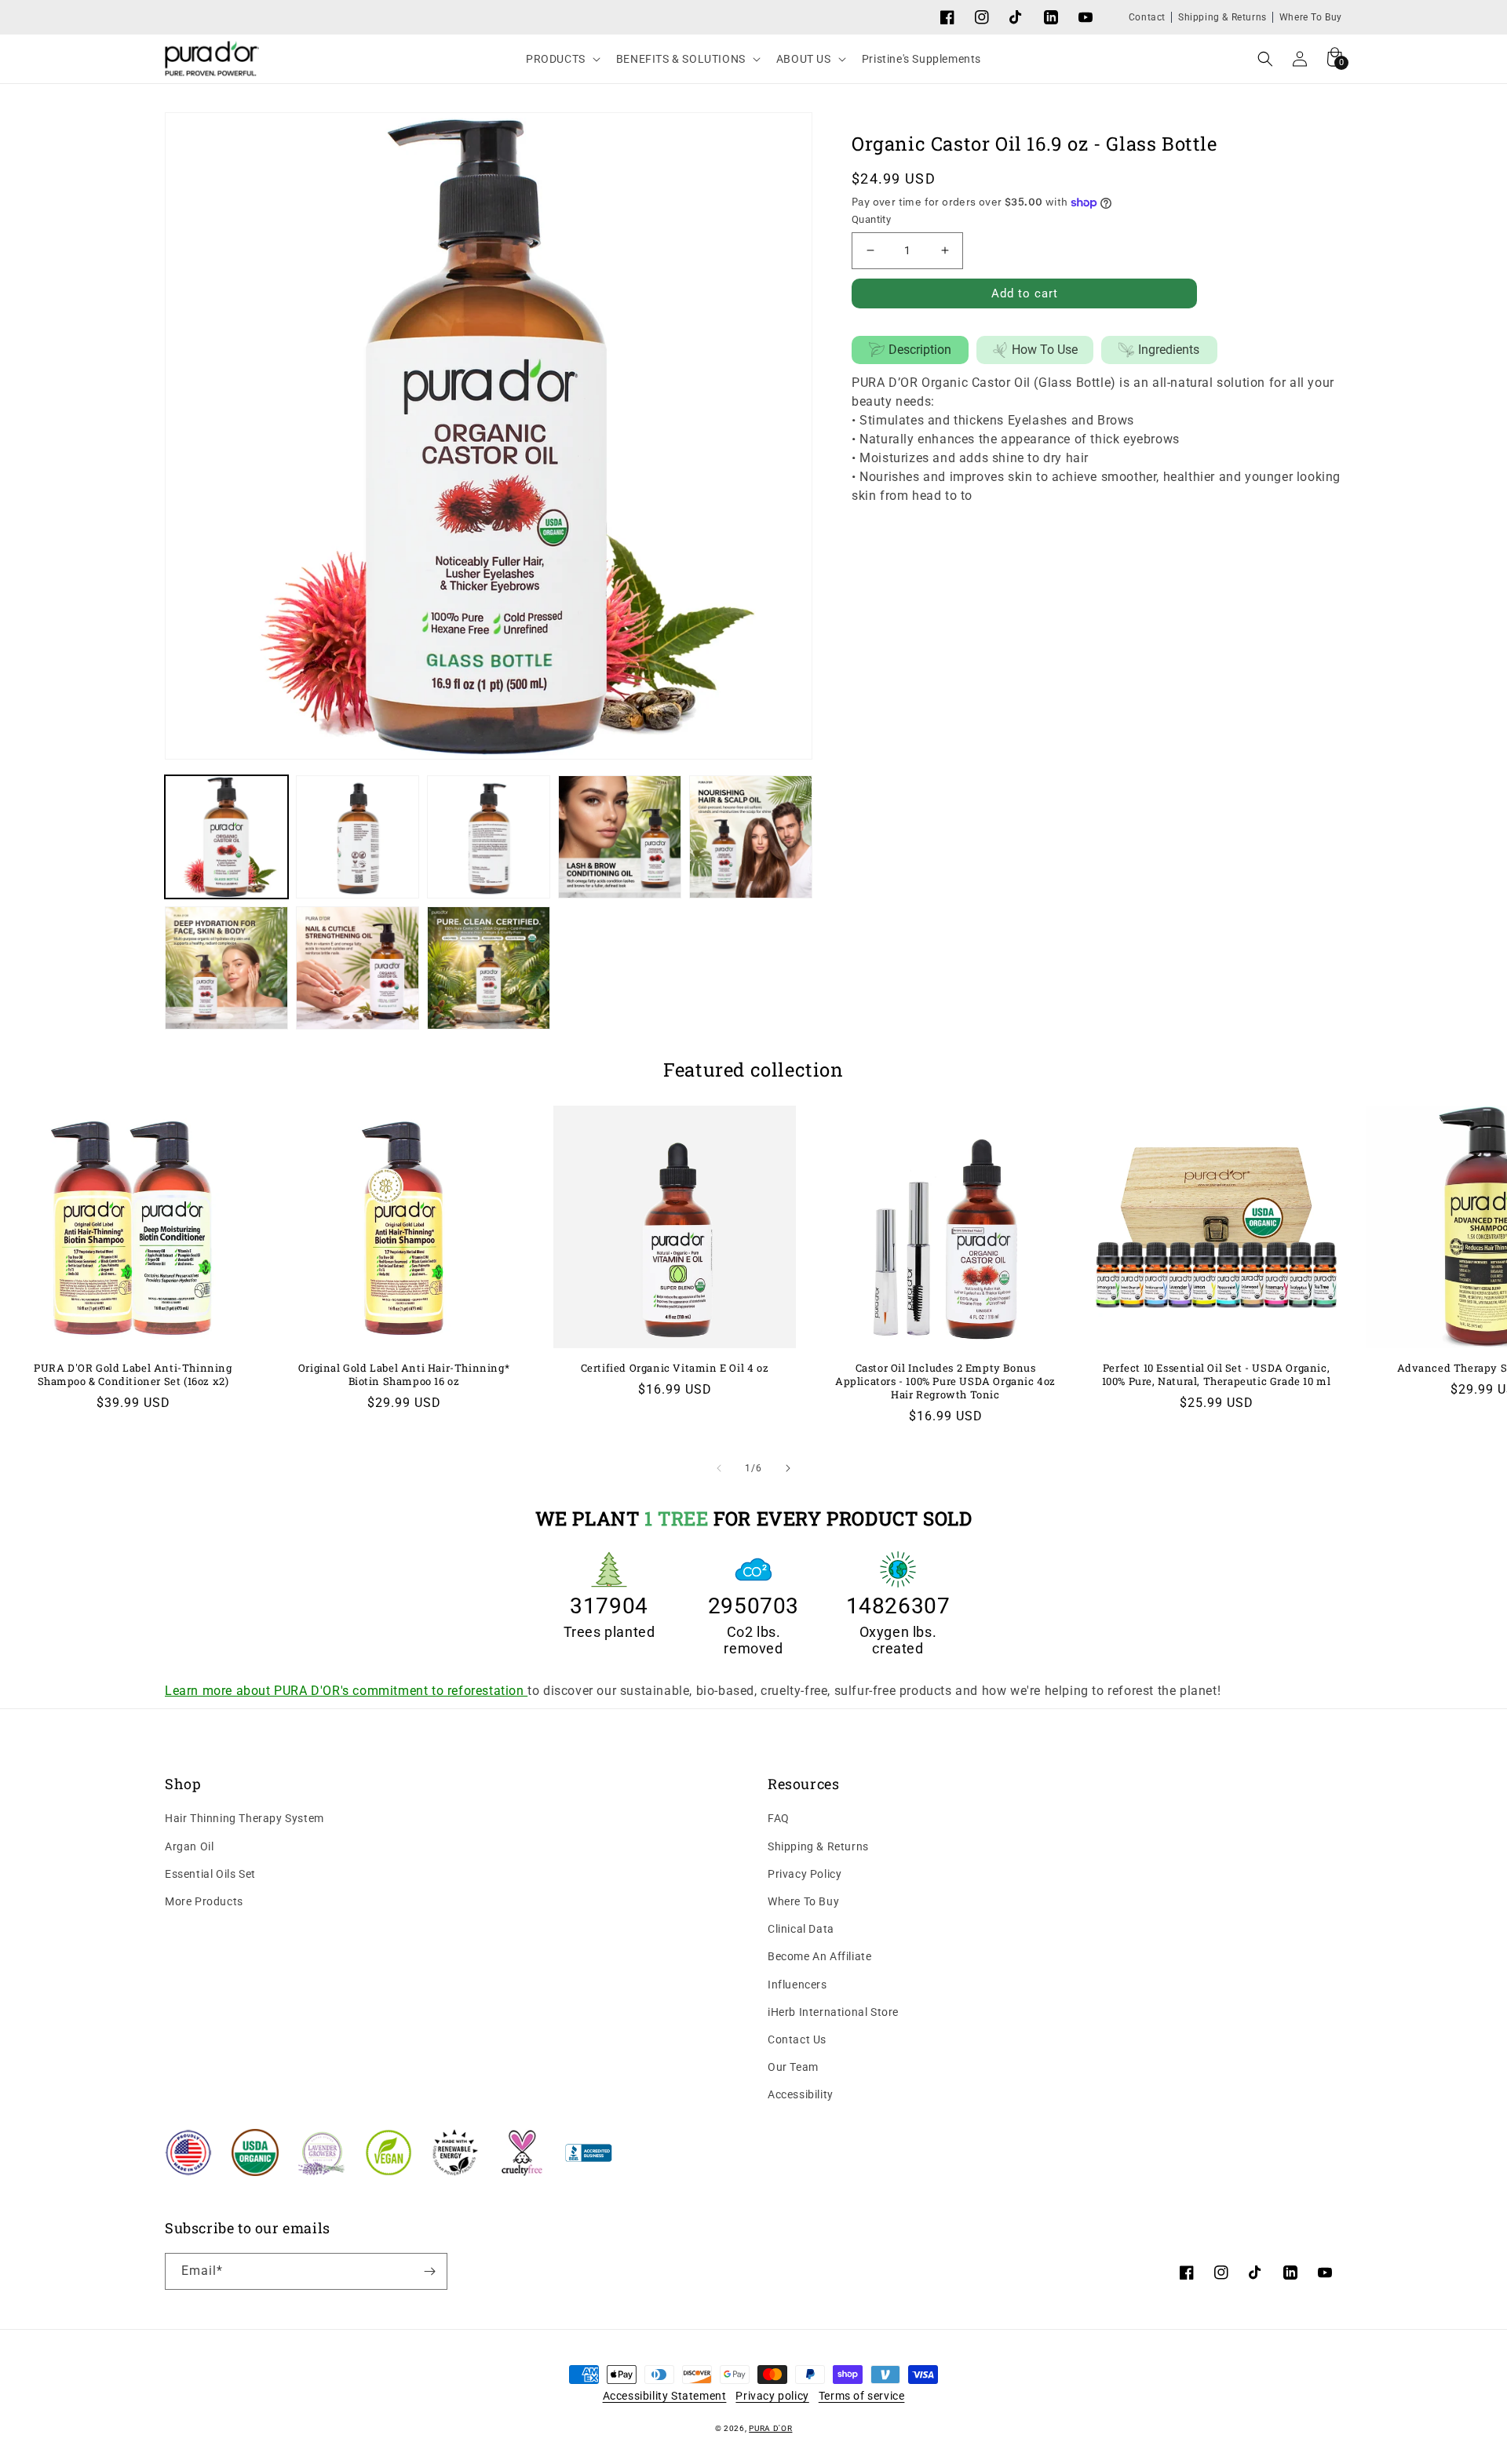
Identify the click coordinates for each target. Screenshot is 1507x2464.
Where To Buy (1311, 17)
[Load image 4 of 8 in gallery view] (620, 837)
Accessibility (801, 2094)
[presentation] (489, 436)
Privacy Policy (805, 1874)
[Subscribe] (429, 2271)
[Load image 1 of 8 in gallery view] (226, 837)
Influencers (797, 1985)
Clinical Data (801, 1929)
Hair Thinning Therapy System (244, 1818)
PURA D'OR (770, 2428)
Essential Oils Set (210, 1874)
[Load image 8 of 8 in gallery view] (489, 968)
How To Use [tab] (1045, 350)
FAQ (779, 1818)
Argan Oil (189, 1846)
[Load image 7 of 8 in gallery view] (358, 968)
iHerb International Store (833, 2012)
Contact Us (797, 2039)
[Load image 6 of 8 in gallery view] (226, 968)
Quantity (871, 219)
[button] (562, 59)
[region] (489, 902)
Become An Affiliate (819, 1956)
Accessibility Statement (665, 2396)
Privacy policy (772, 2396)
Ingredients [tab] (1169, 350)
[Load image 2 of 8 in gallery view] (358, 837)
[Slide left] (719, 1468)
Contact (1147, 17)
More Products (204, 1901)
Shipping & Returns (1222, 17)
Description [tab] (920, 350)
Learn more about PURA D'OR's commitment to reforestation (346, 1691)
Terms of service (862, 2396)
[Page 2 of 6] (788, 1468)
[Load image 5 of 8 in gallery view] (751, 837)
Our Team (793, 2067)
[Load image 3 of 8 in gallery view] (489, 837)
